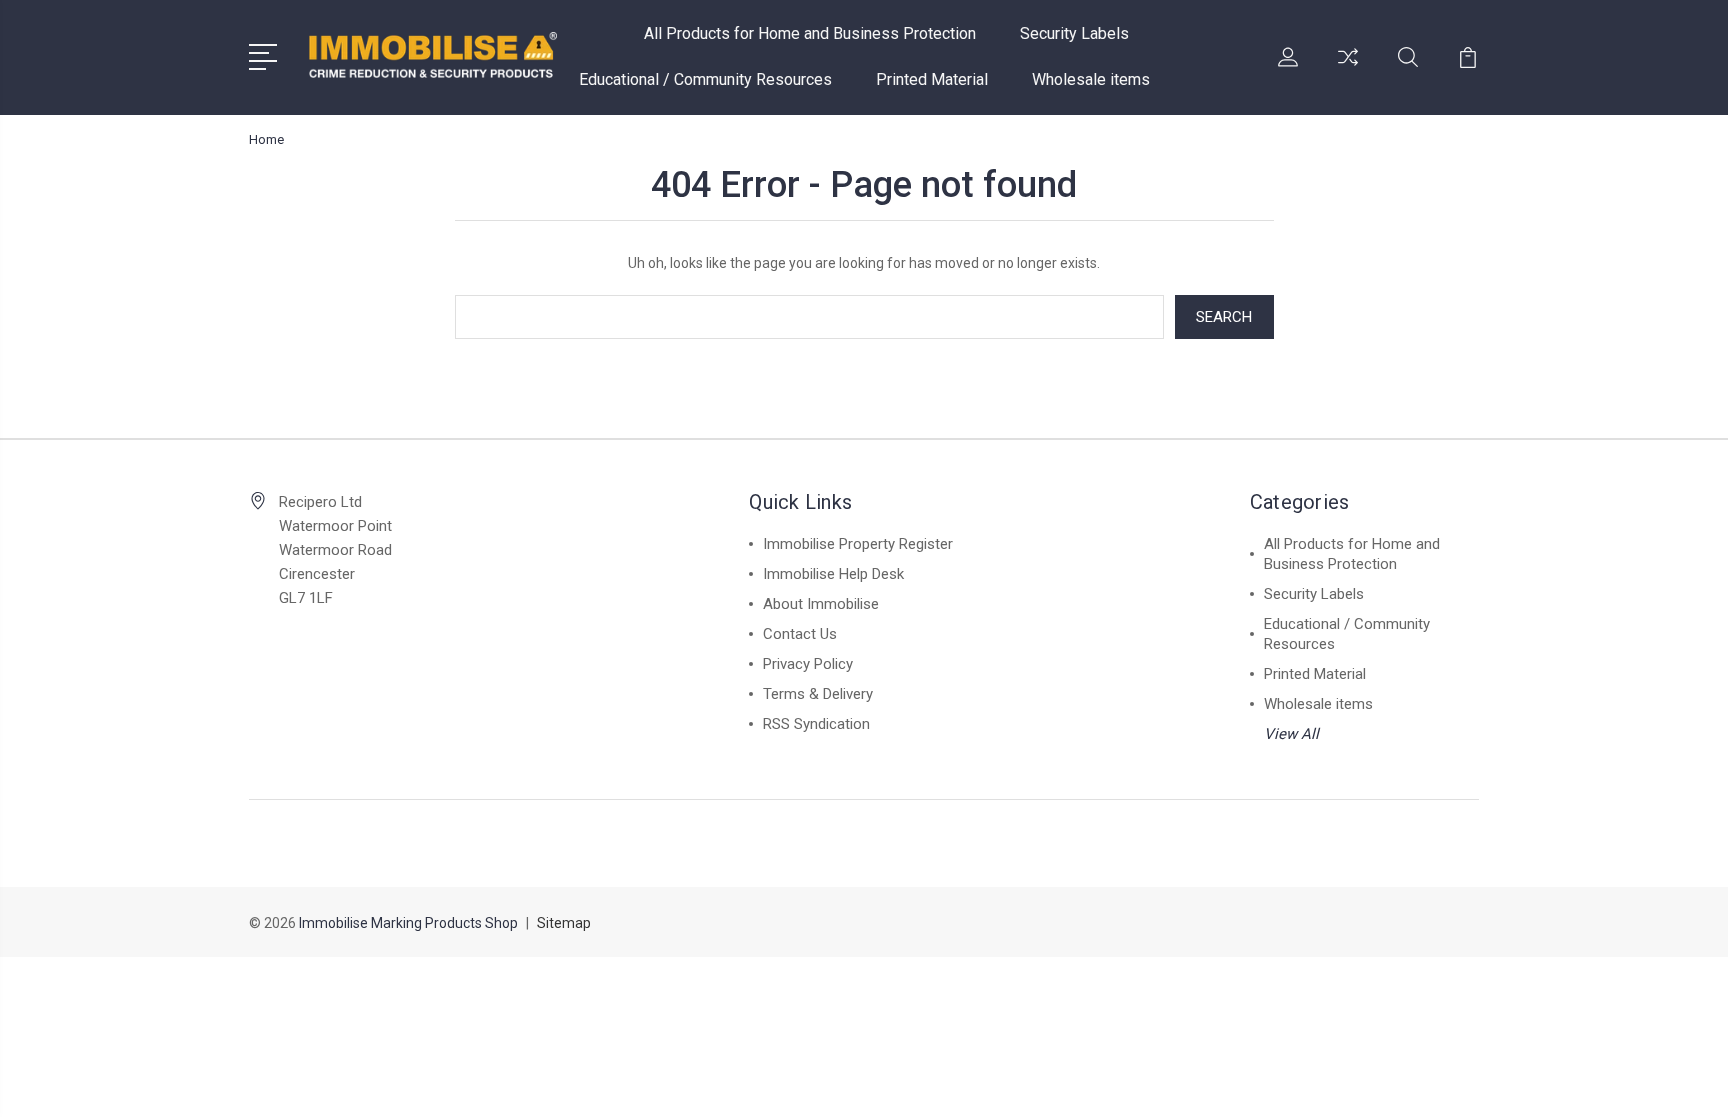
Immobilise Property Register (858, 544)
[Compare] (1348, 69)
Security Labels (1074, 33)
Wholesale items (1091, 79)
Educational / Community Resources (705, 79)
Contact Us (800, 634)
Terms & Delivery (818, 694)
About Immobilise (821, 604)
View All (1291, 734)
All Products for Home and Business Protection (810, 33)
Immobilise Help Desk (833, 574)
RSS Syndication (816, 724)
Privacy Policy (808, 664)
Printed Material (932, 79)
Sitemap (564, 923)
